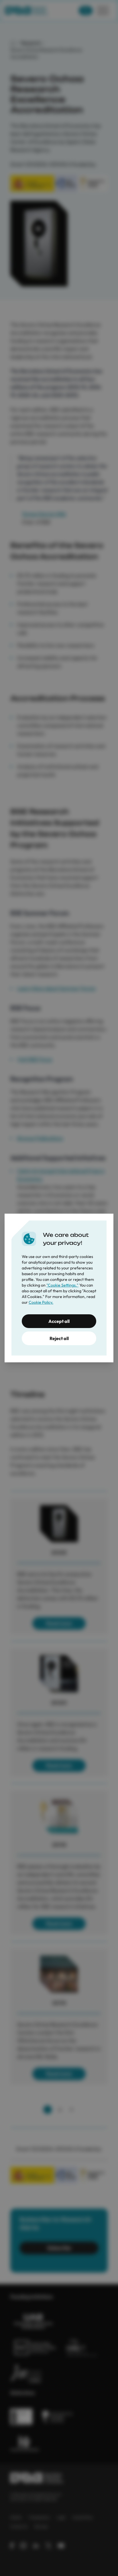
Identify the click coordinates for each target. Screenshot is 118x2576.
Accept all (59, 1321)
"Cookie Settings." (62, 1285)
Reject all (59, 1338)
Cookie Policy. (41, 1302)
